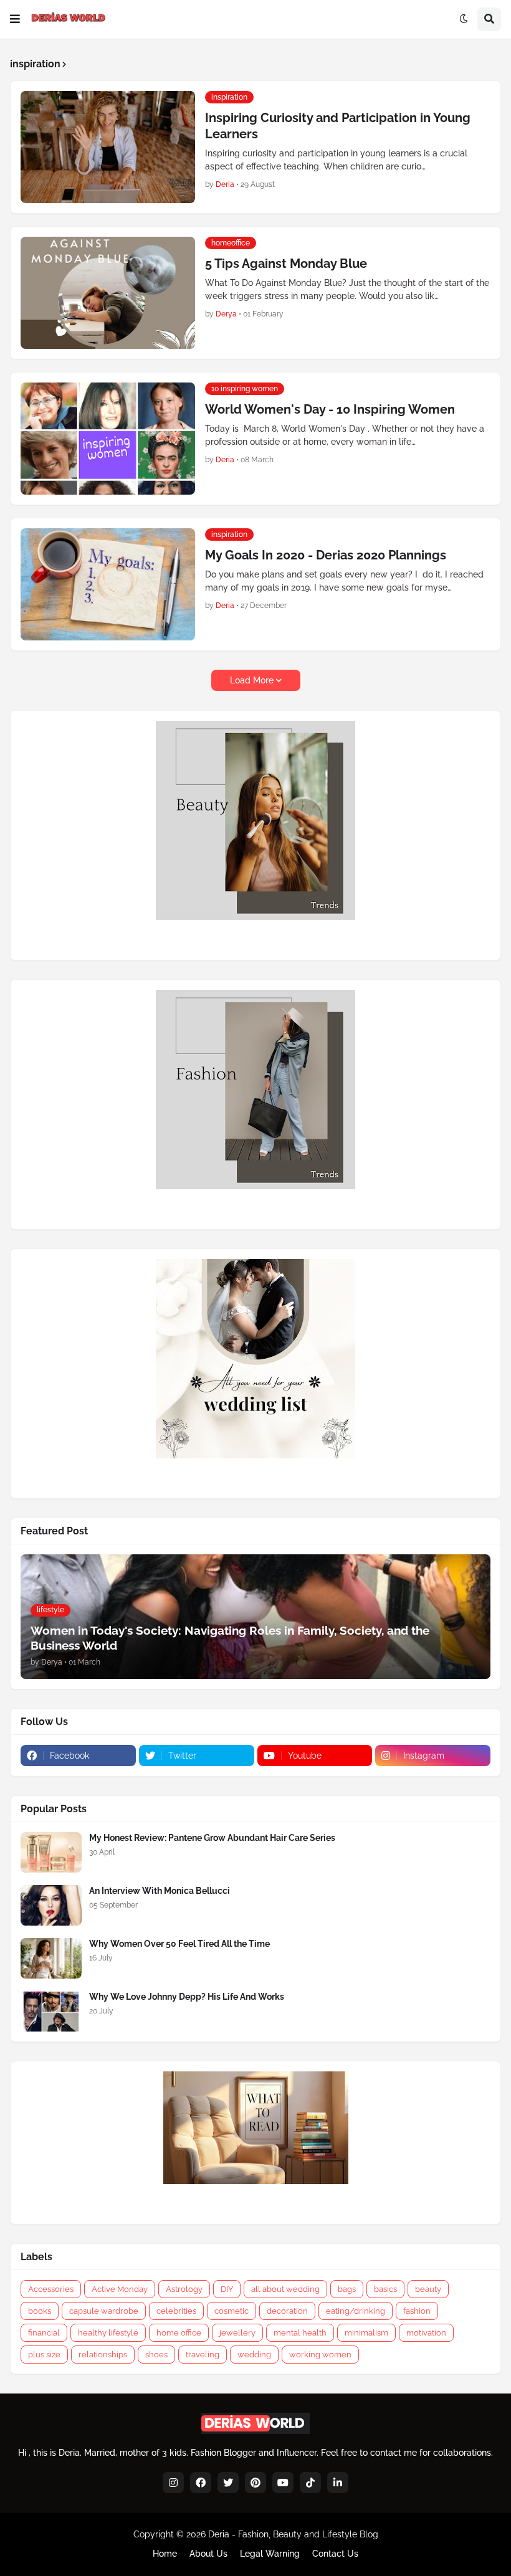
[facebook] (201, 2483)
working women (320, 2355)
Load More (252, 680)
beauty (428, 2289)
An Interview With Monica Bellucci (160, 1891)
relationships (103, 2355)
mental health (300, 2333)
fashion (417, 2311)
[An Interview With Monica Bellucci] (51, 1905)
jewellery (237, 2333)
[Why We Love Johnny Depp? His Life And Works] (51, 2011)
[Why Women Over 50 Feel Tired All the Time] (51, 1958)
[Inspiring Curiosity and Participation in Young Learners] (108, 147)
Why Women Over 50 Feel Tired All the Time (179, 1944)
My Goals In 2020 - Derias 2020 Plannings (326, 555)
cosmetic (232, 2311)
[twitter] (228, 2483)
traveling (203, 2355)
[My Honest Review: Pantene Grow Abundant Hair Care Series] (51, 1852)
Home (165, 2554)
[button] (15, 19)
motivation (426, 2333)
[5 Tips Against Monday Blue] (108, 293)
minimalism (366, 2333)
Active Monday (120, 2289)
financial (44, 2333)
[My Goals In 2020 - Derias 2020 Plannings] (108, 584)
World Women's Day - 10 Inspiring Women (330, 409)
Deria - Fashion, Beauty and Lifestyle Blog (293, 2534)
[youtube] (283, 2483)
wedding (254, 2355)
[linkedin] (338, 2483)
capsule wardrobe (104, 2311)
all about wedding (285, 2289)
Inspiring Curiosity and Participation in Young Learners (338, 126)
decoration (287, 2311)
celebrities (176, 2311)
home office (179, 2333)
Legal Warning (270, 2554)
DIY (227, 2289)
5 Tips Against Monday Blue (286, 264)
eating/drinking (356, 2311)
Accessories (51, 2289)
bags (347, 2289)
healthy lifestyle (108, 2333)
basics (385, 2289)
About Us (208, 2554)
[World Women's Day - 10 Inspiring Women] (108, 439)
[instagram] (173, 2483)
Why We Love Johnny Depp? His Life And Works (187, 1997)
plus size (44, 2355)
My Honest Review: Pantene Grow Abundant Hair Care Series (212, 1838)
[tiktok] (310, 2483)
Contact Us (335, 2554)
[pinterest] (255, 2483)
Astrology (184, 2289)
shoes (156, 2355)
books (40, 2311)
